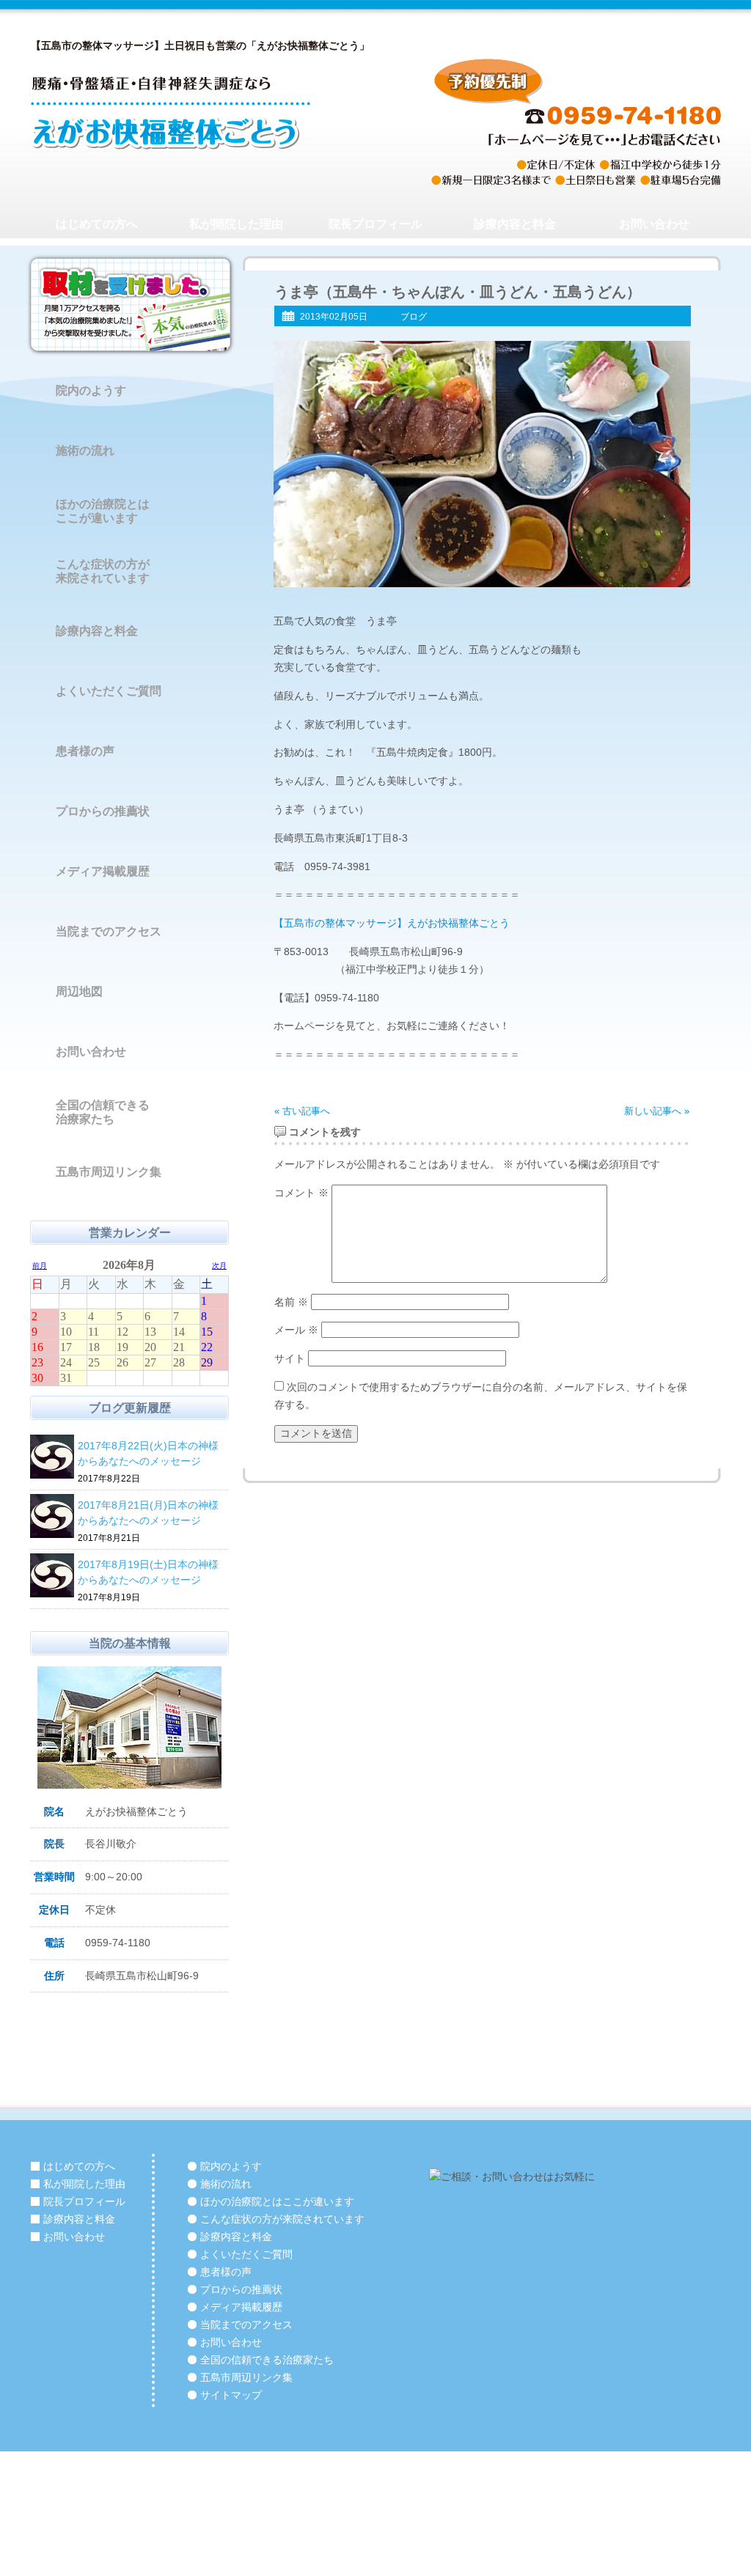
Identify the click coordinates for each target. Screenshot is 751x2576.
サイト (290, 1358)
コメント (301, 1193)
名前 (291, 1302)
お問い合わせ (654, 224)
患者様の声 (85, 751)
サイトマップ (231, 2395)
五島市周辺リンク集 (109, 1172)
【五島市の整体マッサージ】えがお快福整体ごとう (392, 923)
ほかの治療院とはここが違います (103, 511)
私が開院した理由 (236, 224)
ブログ (414, 317)
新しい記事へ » (657, 1111)
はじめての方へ (97, 224)
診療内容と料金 (515, 224)
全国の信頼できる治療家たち (103, 1112)
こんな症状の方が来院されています (103, 571)
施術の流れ (85, 450)
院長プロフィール (375, 224)
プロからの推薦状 (103, 811)
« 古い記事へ (302, 1111)
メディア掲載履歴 (103, 871)
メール (296, 1330)
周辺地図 (79, 991)
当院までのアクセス (109, 931)
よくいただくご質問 (109, 691)
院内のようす (91, 390)
